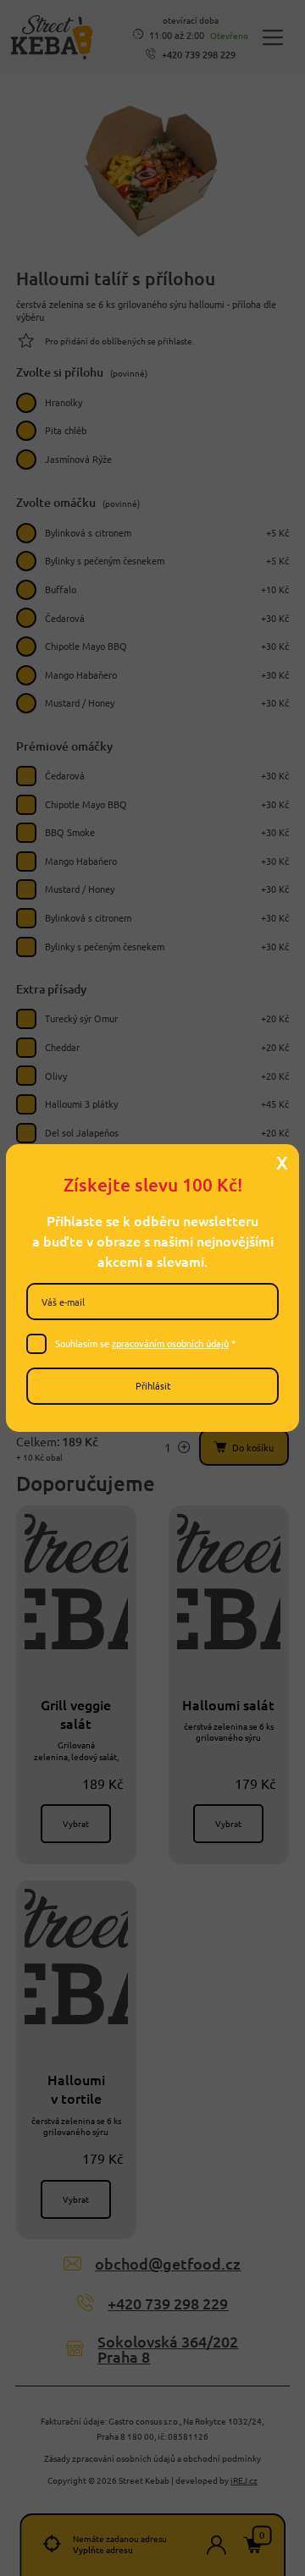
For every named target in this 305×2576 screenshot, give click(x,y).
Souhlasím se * (145, 1343)
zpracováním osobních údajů (170, 1343)
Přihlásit (153, 1385)
